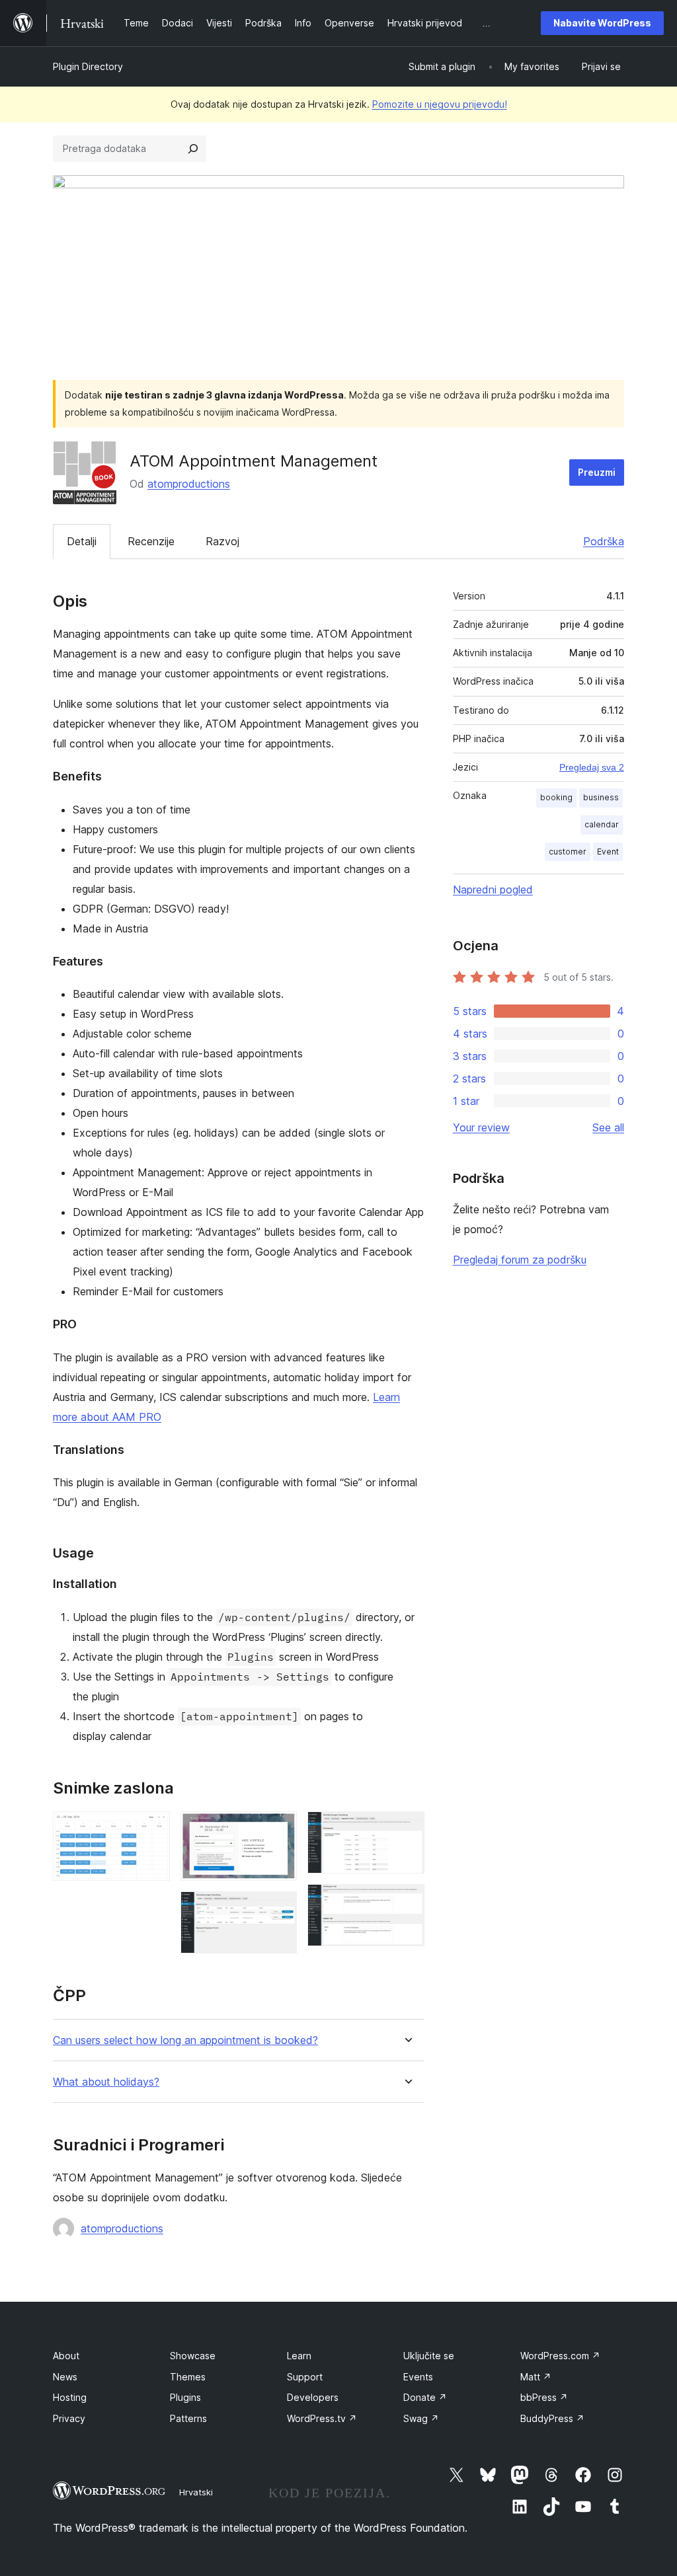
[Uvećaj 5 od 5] (407, 1902)
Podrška (604, 541)
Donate (425, 2397)
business (601, 797)
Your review (481, 1127)
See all (608, 1127)
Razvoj (222, 541)
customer (568, 852)
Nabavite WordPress (602, 23)
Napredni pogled (493, 890)
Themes (188, 2377)
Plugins (185, 2397)
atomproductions (189, 484)
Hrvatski (196, 2492)
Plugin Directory (88, 66)
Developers (313, 2397)
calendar (602, 824)
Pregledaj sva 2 (592, 767)
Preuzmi (597, 472)
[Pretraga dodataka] (193, 149)
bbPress (544, 2397)
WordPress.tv (322, 2418)
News (65, 2377)
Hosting (70, 2397)
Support (305, 2377)
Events (418, 2377)
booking (556, 797)
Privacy (69, 2418)
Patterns (188, 2418)
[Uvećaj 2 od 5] (279, 1829)
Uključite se (429, 2356)
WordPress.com (560, 2356)
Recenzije (151, 541)
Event (608, 852)
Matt (536, 2377)
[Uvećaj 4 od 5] (407, 1829)
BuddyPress (552, 2418)
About (66, 2356)
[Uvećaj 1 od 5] (152, 1829)
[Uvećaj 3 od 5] (279, 1909)
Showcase (193, 2356)
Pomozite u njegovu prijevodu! (440, 104)
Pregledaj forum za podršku (520, 1260)
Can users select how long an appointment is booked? (185, 2040)
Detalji (82, 541)
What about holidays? (106, 2082)
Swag (421, 2418)
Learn (299, 2356)
